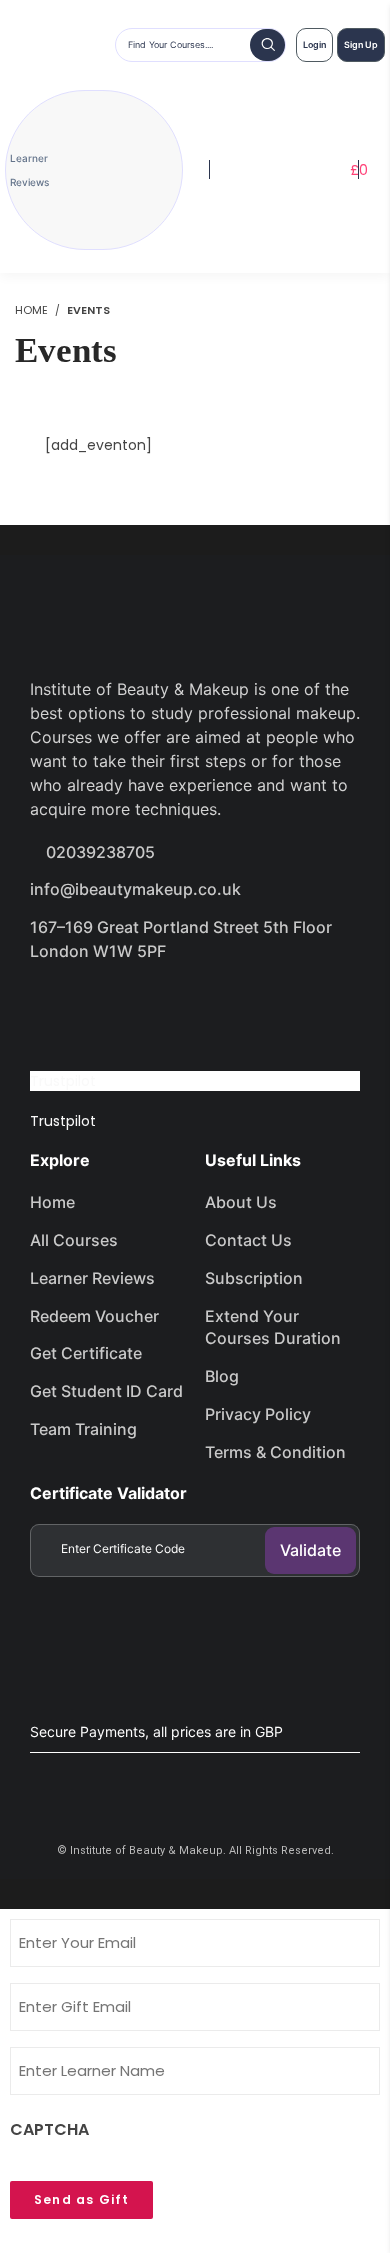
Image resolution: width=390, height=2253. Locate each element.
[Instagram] (197, 1008)
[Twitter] (126, 1008)
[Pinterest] (268, 1008)
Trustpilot (63, 1081)
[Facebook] (55, 1008)
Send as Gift (81, 2199)
